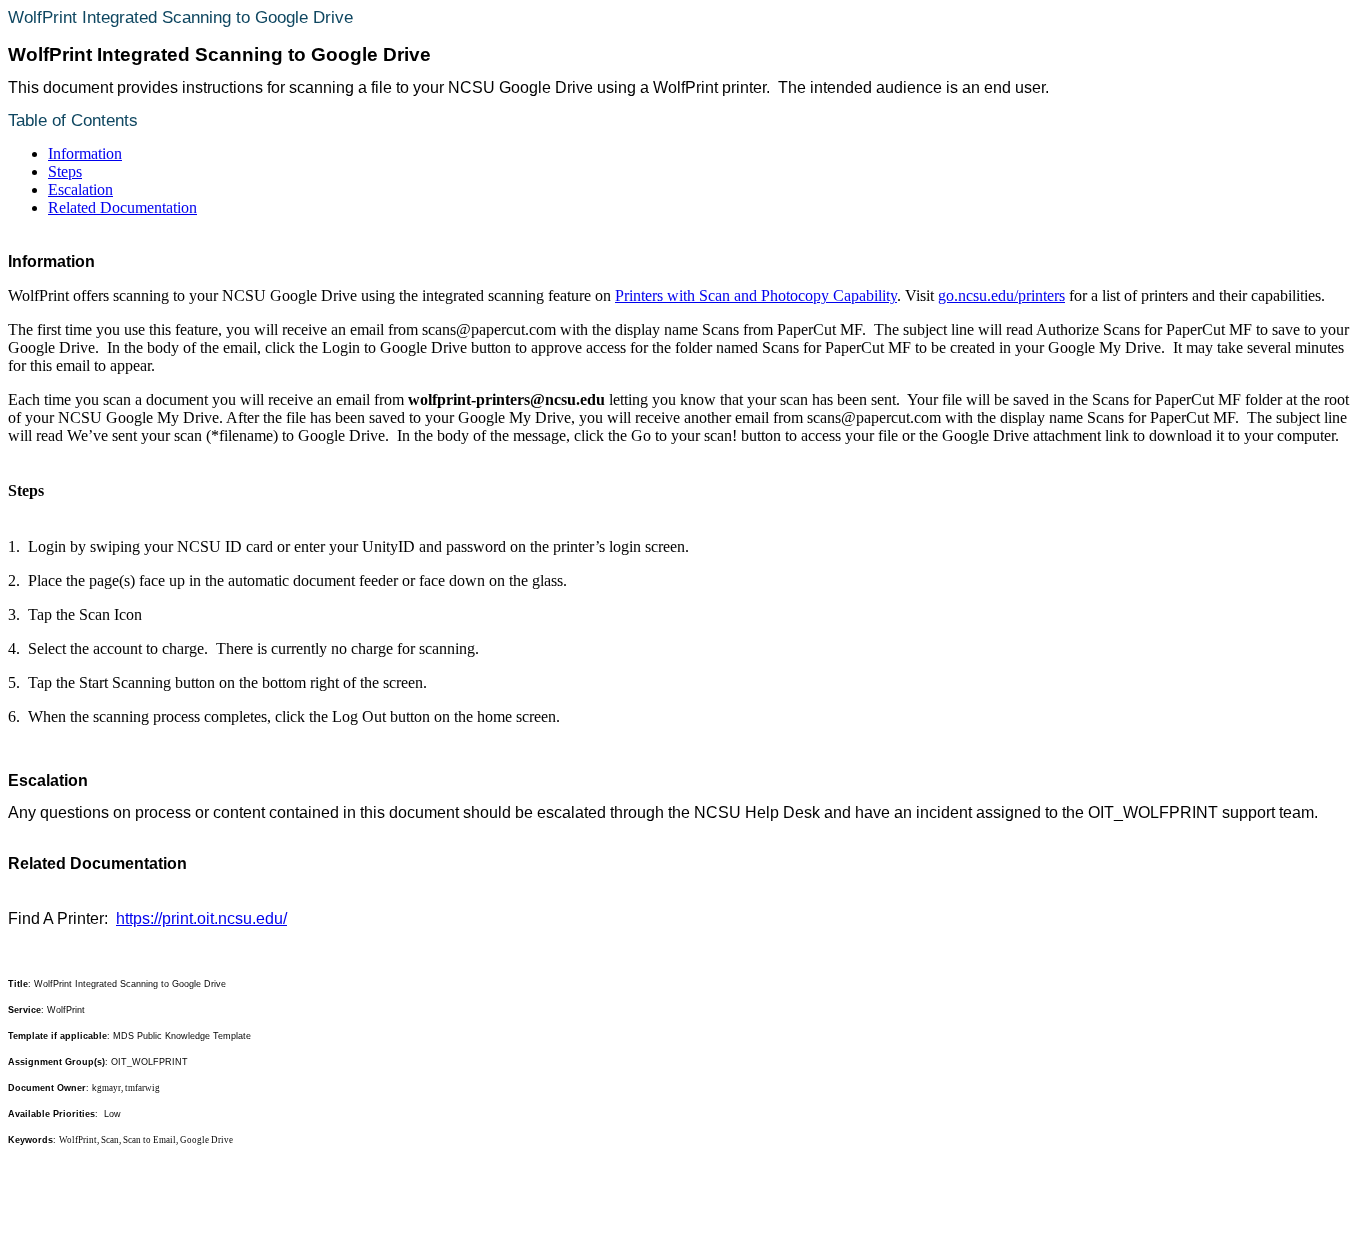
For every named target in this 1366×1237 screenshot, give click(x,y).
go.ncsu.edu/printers (1001, 295)
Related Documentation (122, 207)
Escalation (80, 189)
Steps (65, 171)
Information (85, 153)
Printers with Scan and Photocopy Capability (756, 295)
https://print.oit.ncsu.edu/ (201, 918)
